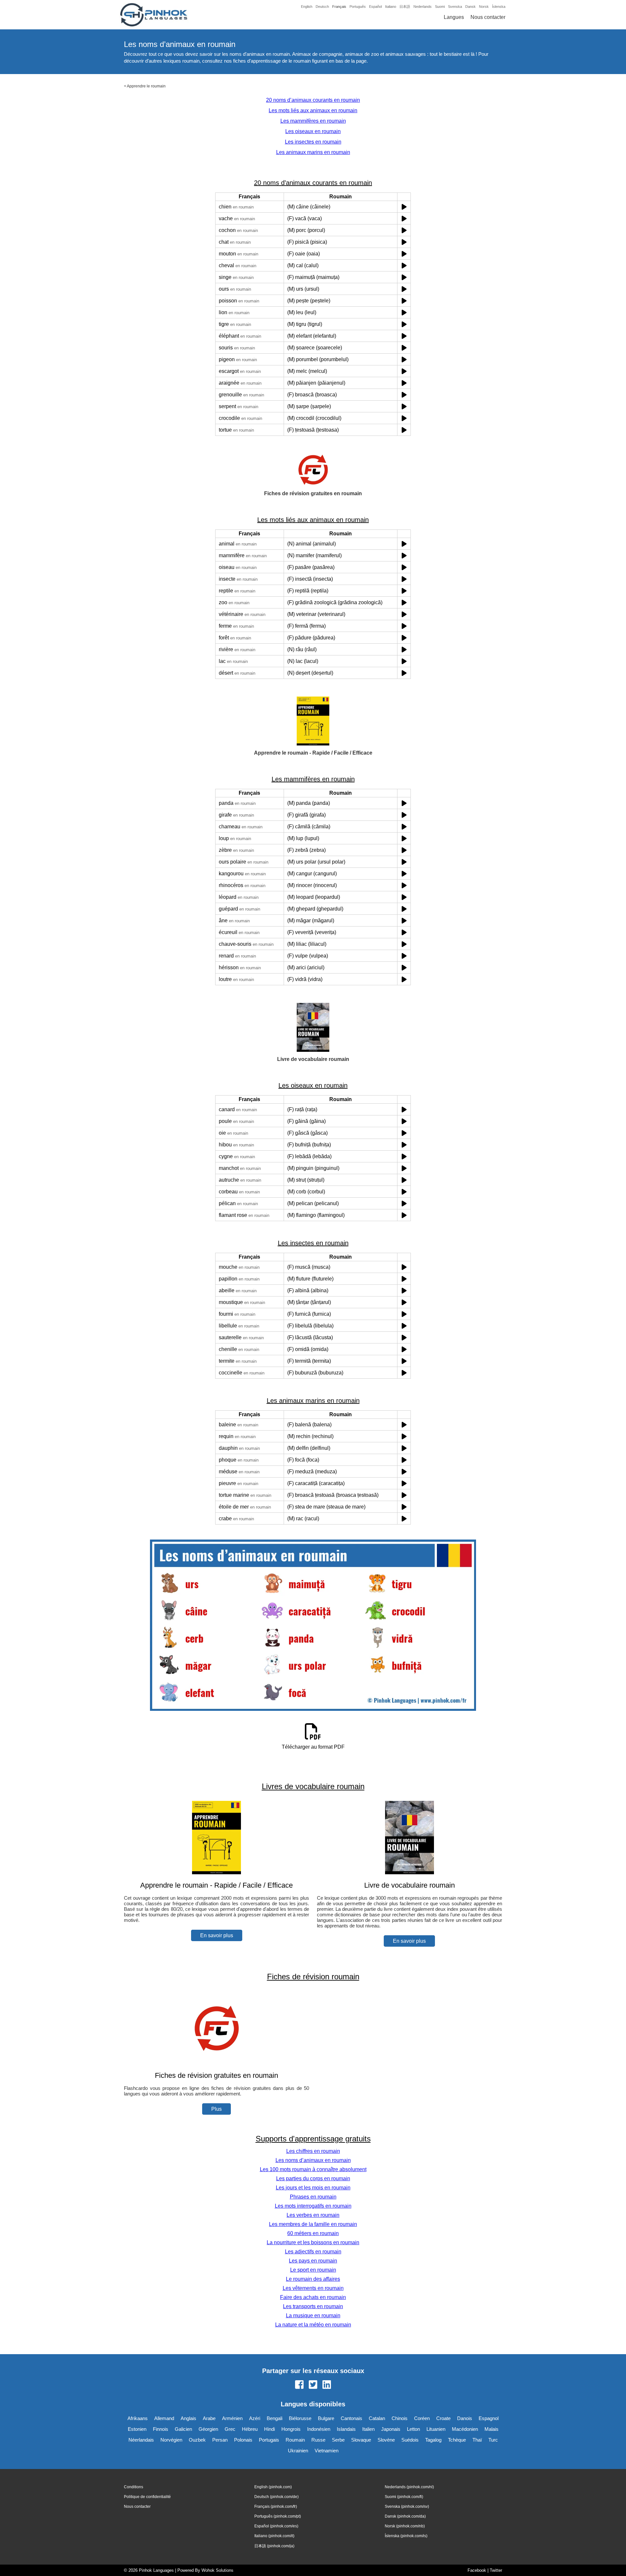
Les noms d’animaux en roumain (313, 2160)
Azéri (255, 2418)
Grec (230, 2429)
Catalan (377, 2418)
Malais (492, 2429)
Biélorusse (300, 2418)
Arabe (209, 2418)
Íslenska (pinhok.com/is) (406, 2536)
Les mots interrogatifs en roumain (313, 2206)
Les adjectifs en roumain (313, 2252)
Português (358, 7)
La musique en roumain (313, 2315)
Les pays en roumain (313, 2261)
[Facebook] (299, 2385)
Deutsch (322, 7)
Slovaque (361, 2440)
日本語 (405, 7)
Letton (413, 2429)
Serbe (338, 2440)
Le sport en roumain (313, 2270)
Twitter (496, 2570)
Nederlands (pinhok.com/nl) (409, 2487)
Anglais (188, 2418)
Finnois (161, 2429)
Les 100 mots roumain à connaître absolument (313, 2169)
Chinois (400, 2418)
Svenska (455, 7)
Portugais (269, 2440)
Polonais (243, 2440)
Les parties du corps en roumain (313, 2178)
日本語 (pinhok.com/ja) (274, 2546)
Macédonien (465, 2429)
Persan (220, 2440)
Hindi (269, 2429)
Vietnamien (327, 2451)
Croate (443, 2418)
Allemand (164, 2418)
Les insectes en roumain (313, 142)
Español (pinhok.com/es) (276, 2526)
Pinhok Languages (156, 2570)
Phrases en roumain (313, 2197)
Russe (318, 2440)
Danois (465, 2418)
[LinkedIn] (327, 2385)
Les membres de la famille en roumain (313, 2224)
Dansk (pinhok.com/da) (405, 2516)
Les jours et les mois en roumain (313, 2188)
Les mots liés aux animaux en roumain (313, 110)
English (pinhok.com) (273, 2487)
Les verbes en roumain (313, 2215)
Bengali (275, 2418)
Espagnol (489, 2418)
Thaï (477, 2440)
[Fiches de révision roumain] (216, 2063)
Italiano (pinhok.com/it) (274, 2536)
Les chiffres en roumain (313, 2151)
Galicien (183, 2429)
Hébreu (250, 2429)
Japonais (391, 2429)
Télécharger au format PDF (313, 1747)
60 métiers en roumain (313, 2233)
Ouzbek (197, 2440)
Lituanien (436, 2429)
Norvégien (171, 2440)
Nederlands (423, 7)
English (307, 7)
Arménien (232, 2418)
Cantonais (351, 2418)
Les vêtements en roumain (313, 2288)
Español (375, 7)
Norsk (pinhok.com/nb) (405, 2526)
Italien (368, 2429)
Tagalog (433, 2440)
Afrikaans (138, 2418)
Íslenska (499, 7)
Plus (216, 2109)
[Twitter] (313, 2385)
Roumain (295, 2440)
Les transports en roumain (313, 2306)
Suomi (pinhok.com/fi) (404, 2497)
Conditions (134, 2487)
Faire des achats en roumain (313, 2297)
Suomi (440, 7)
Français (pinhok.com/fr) (276, 2507)
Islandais (346, 2429)
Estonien (137, 2429)
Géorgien (208, 2429)
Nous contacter (488, 17)
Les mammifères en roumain (313, 121)
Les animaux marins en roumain (313, 152)
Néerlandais (141, 2440)
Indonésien (319, 2429)
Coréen (422, 2418)
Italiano (391, 7)
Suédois (410, 2440)
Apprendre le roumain (146, 86)
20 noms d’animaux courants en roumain (313, 100)
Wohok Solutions (217, 2570)
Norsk (484, 7)
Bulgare (326, 2418)
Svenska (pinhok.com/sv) (407, 2507)
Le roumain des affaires (313, 2279)
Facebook (477, 2570)
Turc (493, 2440)
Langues (454, 17)
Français (339, 7)
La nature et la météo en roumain (313, 2325)
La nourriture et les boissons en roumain (313, 2242)
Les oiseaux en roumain (313, 131)
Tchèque (457, 2440)
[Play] (404, 207)
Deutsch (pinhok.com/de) (276, 2497)
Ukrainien (298, 2451)
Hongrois (291, 2429)
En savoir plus (217, 1935)
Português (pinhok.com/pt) (278, 2516)
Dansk (470, 7)
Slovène (386, 2440)
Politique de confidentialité (147, 2497)
